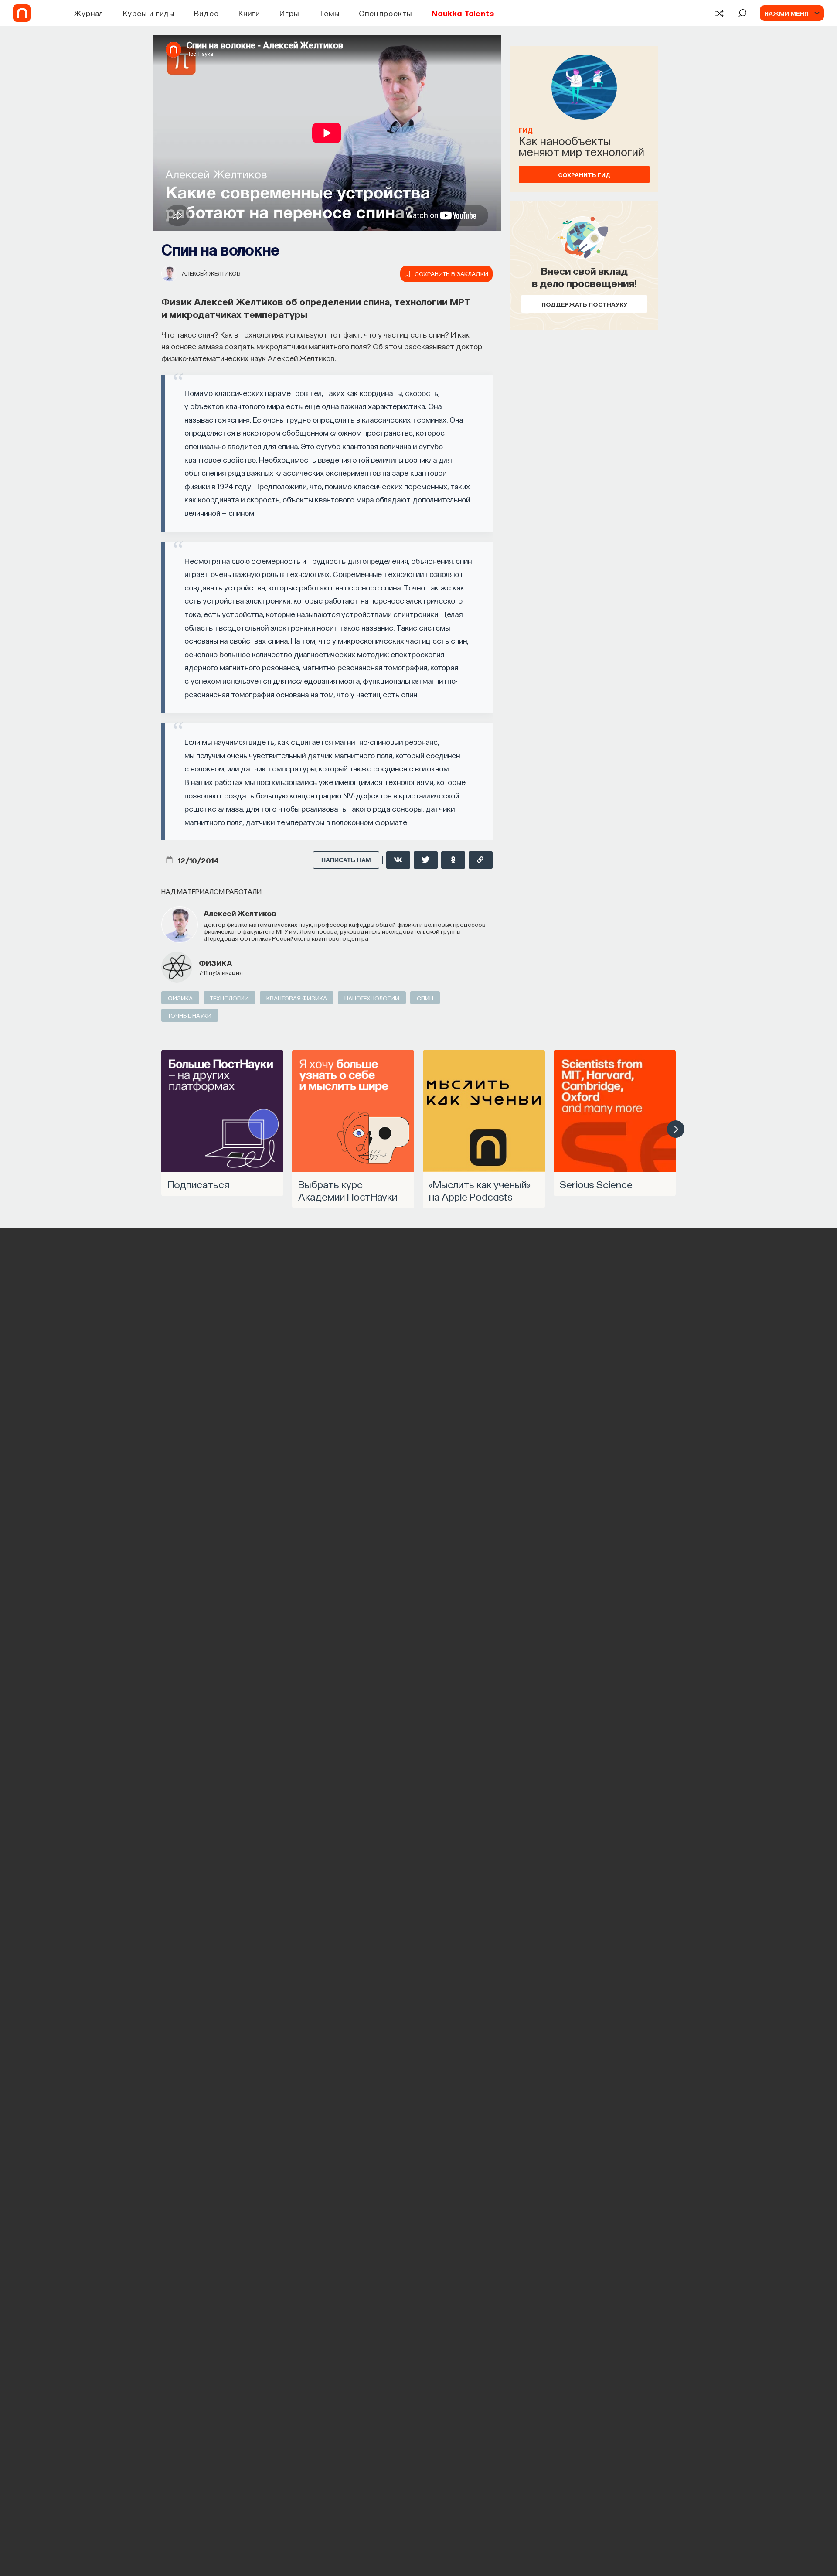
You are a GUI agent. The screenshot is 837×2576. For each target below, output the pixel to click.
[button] (676, 1129)
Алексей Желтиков (211, 273)
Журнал (89, 13)
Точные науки (190, 1015)
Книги (249, 13)
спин (425, 998)
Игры (289, 13)
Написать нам (346, 860)
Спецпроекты (385, 13)
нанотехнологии (372, 998)
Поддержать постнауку (584, 304)
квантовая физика (297, 998)
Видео (206, 13)
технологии (230, 998)
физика (215, 963)
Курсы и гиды (149, 13)
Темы (329, 13)
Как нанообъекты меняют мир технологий (582, 146)
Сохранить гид (584, 174)
